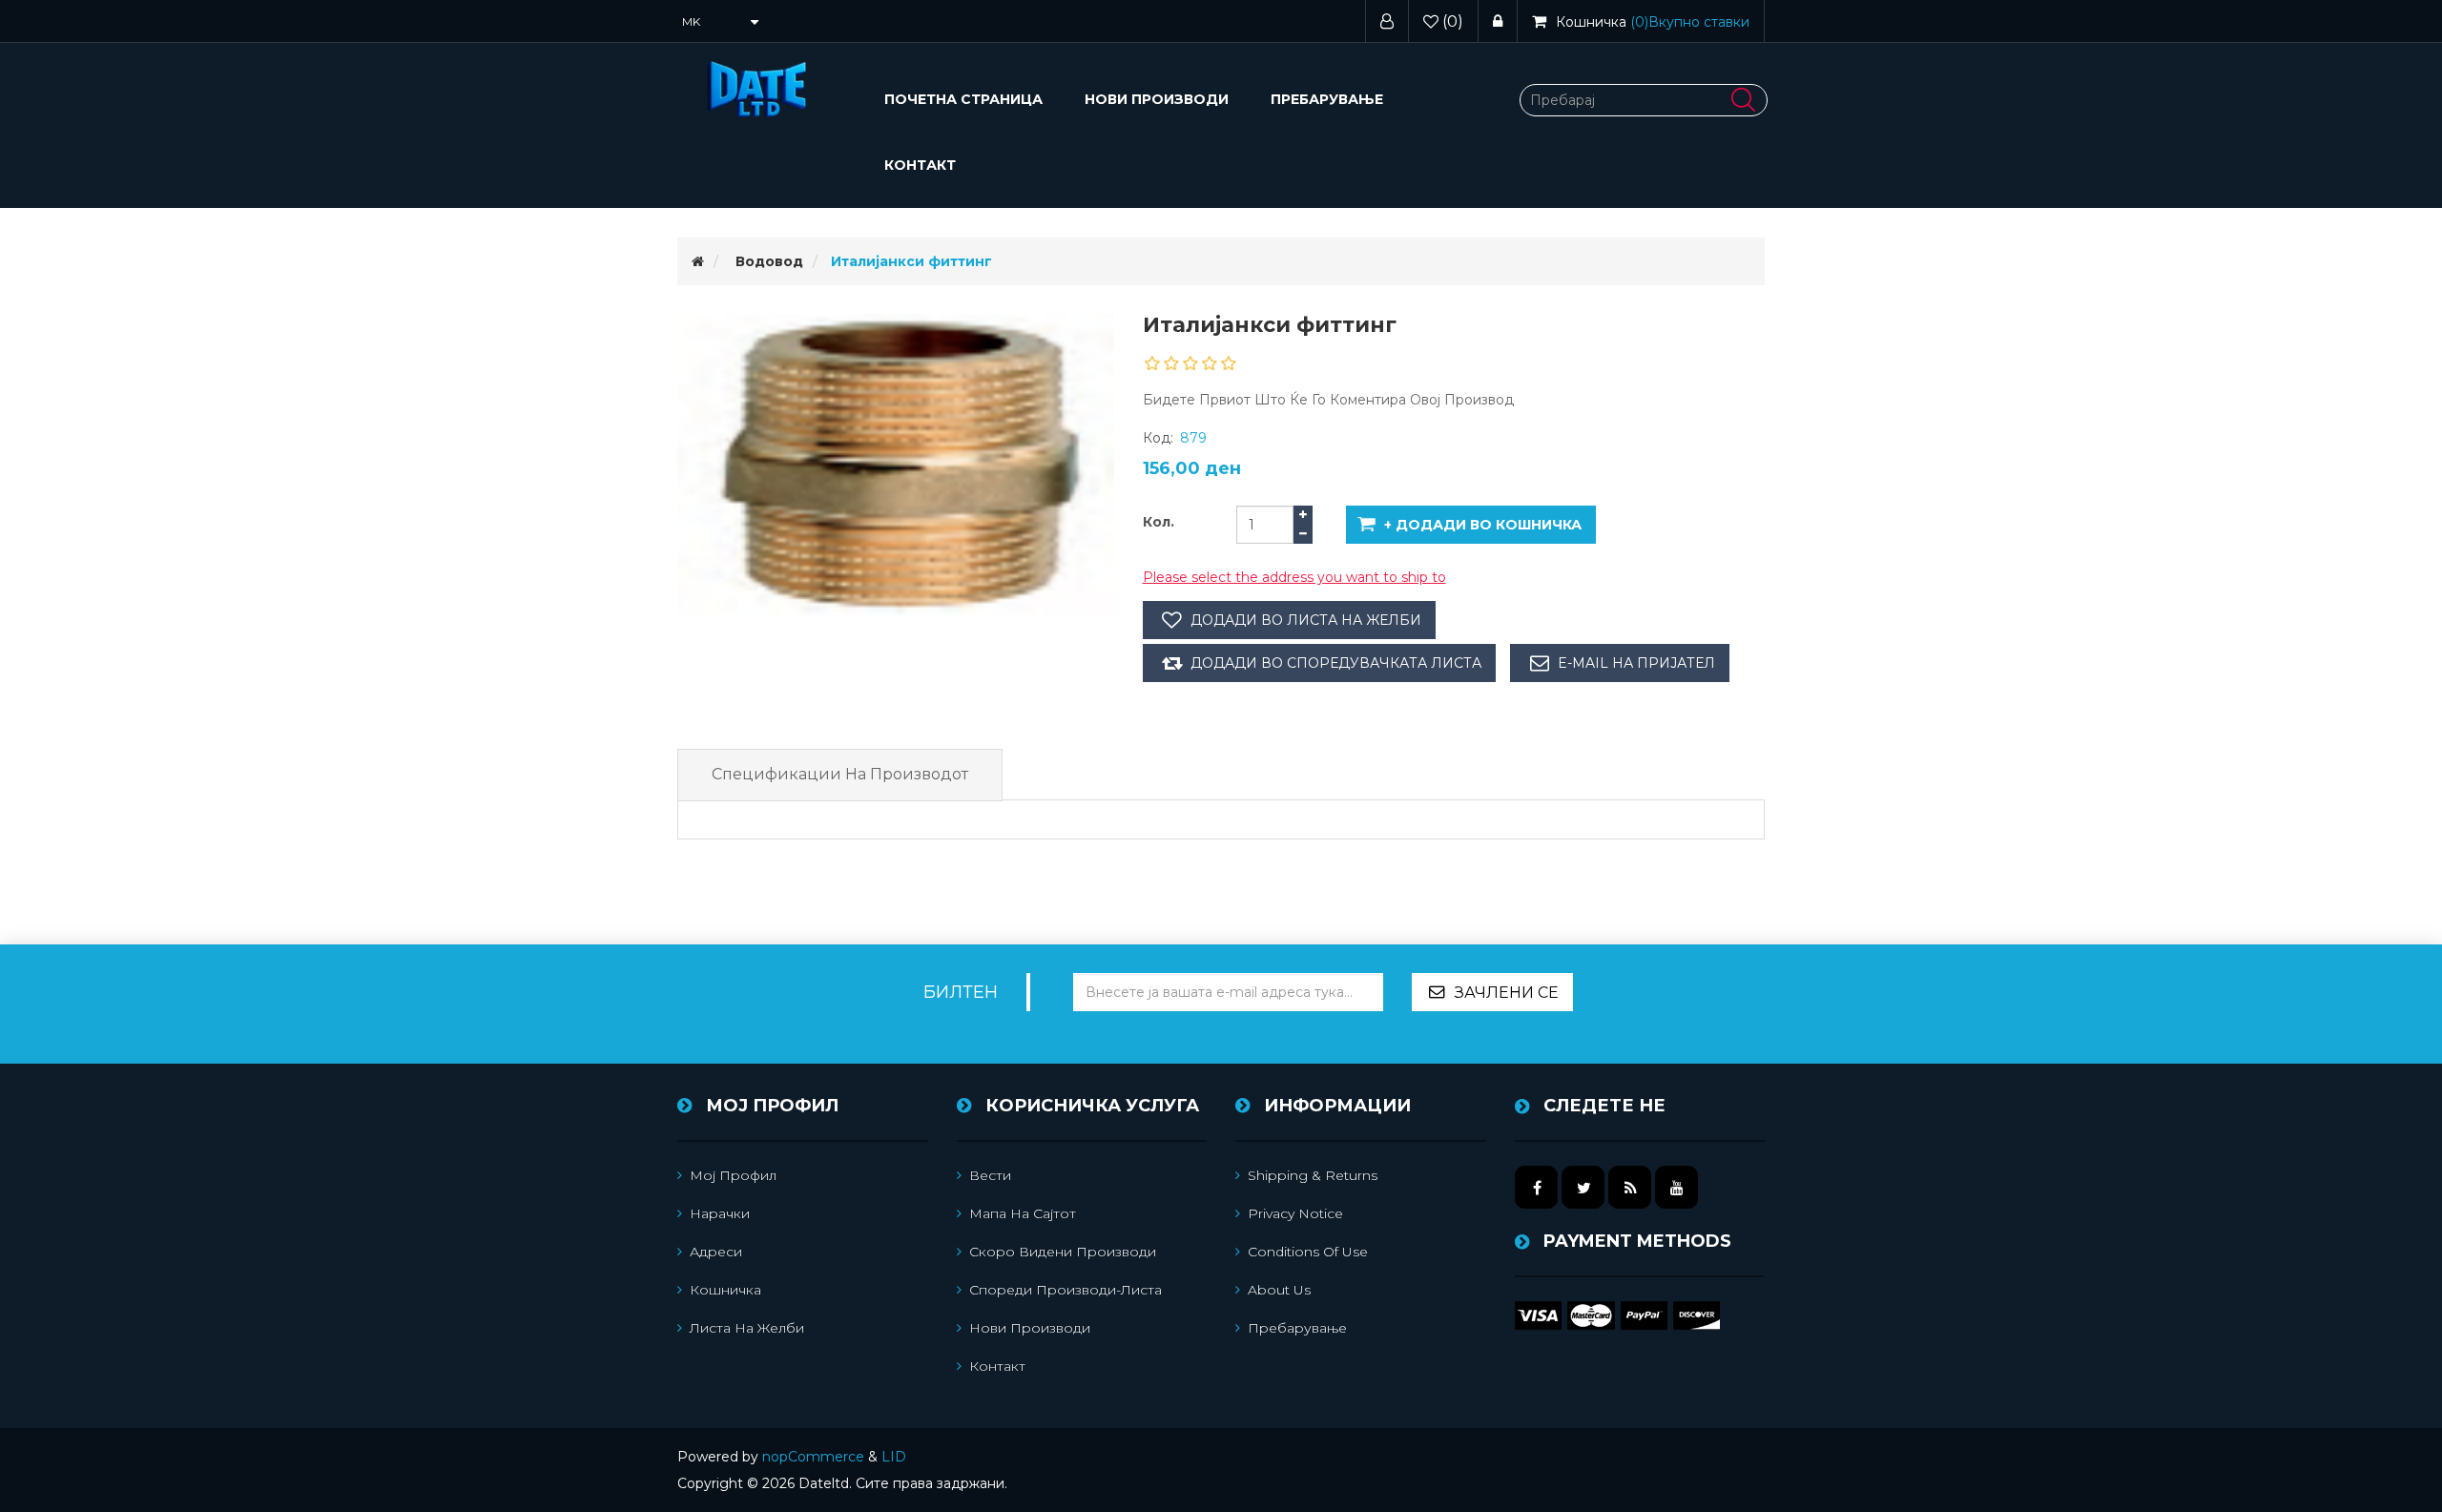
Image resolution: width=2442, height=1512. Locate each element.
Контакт (920, 165)
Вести (990, 1175)
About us (1279, 1290)
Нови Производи (1157, 99)
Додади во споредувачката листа (1336, 663)
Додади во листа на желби (1306, 620)
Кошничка (725, 1290)
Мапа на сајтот (1023, 1213)
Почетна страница (963, 99)
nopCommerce (813, 1457)
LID (894, 1457)
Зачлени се (1507, 993)
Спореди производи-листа (1066, 1290)
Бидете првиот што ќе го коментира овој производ (1328, 400)
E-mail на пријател (1636, 663)
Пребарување (1327, 99)
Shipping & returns (1313, 1175)
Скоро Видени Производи (1063, 1252)
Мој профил (733, 1175)
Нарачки (720, 1213)
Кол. (1159, 522)
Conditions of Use (1308, 1252)
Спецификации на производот (840, 774)
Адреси (716, 1252)
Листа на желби (747, 1328)
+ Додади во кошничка (1483, 525)
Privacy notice (1295, 1213)
